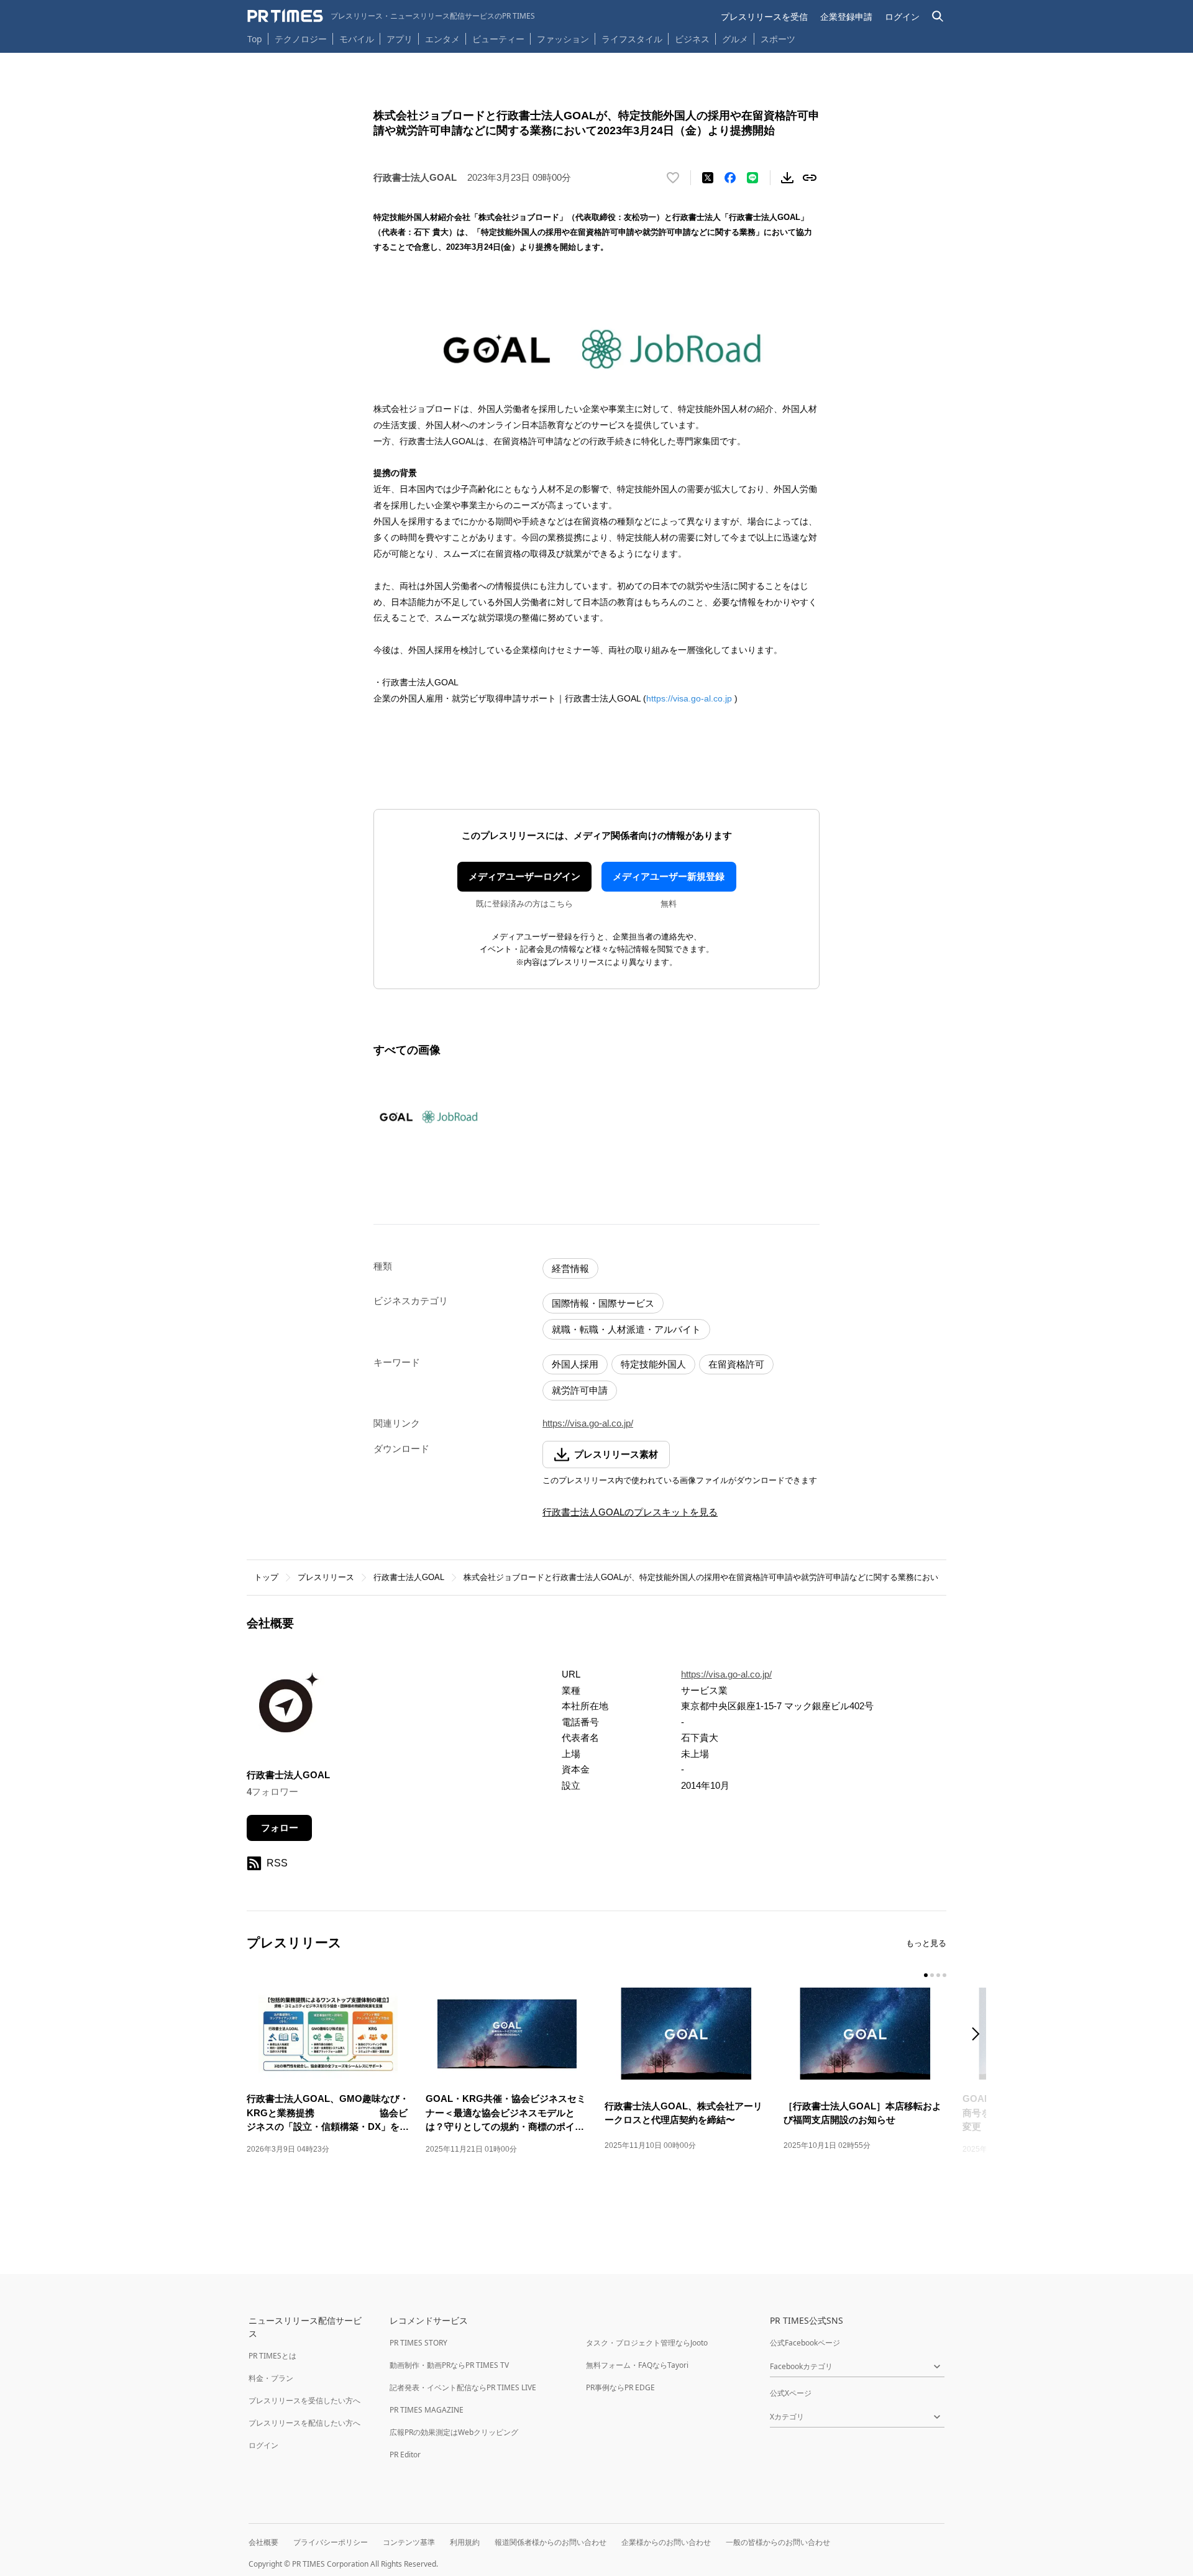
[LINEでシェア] (752, 178)
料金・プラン (271, 2378)
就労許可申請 (580, 1390)
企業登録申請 (846, 16)
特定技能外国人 (653, 1364)
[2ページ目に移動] (932, 1975)
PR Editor (405, 2455)
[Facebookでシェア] (730, 178)
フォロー (280, 1828)
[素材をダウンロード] (787, 178)
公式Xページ (791, 2393)
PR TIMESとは (272, 2356)
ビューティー (498, 39)
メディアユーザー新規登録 (669, 876)
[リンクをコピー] (810, 178)
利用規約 (465, 2542)
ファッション (563, 39)
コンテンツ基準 (409, 2542)
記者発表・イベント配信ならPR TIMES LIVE (463, 2387)
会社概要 (263, 2542)
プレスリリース (326, 1577)
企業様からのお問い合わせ (666, 2542)
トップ (266, 1577)
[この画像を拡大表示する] (427, 1117)
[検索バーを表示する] (938, 16)
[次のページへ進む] (979, 2035)
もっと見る (926, 1943)
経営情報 (570, 1268)
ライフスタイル (632, 39)
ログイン (902, 16)
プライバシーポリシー (331, 2542)
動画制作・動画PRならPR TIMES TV (449, 2365)
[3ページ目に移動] (938, 1975)
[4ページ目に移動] (944, 1975)
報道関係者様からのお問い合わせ (551, 2542)
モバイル (357, 39)
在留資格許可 (736, 1364)
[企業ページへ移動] (286, 1709)
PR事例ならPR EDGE (620, 2387)
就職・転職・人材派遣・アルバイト (626, 1329)
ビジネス (692, 39)
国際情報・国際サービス (603, 1303)
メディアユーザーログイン (524, 876)
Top (255, 39)
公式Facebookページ (805, 2343)
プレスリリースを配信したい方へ (304, 2423)
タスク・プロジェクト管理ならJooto (647, 2343)
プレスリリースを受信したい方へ (304, 2400)
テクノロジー (301, 39)
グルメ (735, 39)
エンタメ (442, 39)
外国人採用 (575, 1364)
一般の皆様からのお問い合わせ (778, 2542)
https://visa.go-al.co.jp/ (588, 1423)
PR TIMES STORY (418, 2343)
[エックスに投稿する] (708, 178)
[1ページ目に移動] (926, 1975)
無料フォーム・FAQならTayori (637, 2365)
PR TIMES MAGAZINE (427, 2410)
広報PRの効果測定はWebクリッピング (454, 2432)
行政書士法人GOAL (409, 1577)
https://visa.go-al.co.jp (689, 698)
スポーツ (778, 39)
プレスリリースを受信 (764, 16)
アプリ (400, 39)
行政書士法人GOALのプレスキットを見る (630, 1512)
